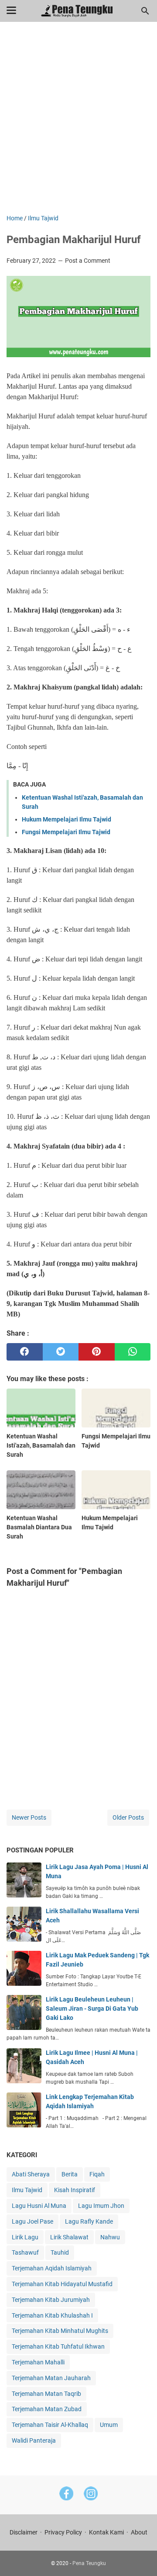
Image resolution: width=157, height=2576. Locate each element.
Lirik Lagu (25, 2237)
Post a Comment (88, 261)
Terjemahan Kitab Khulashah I (52, 2315)
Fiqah (97, 2174)
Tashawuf (25, 2252)
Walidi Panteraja (34, 2440)
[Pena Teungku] (79, 11)
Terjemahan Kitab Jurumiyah (51, 2300)
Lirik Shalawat (69, 2237)
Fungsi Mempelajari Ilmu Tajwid (66, 832)
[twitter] (61, 1352)
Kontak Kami (106, 2532)
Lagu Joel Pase (32, 2221)
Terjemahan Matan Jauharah (51, 2378)
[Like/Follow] (66, 2495)
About (139, 2532)
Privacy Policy (63, 2532)
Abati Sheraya (31, 2174)
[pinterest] (97, 1352)
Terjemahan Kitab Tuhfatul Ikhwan (58, 2346)
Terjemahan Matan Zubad (47, 2409)
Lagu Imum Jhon (101, 2206)
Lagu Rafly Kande (89, 2221)
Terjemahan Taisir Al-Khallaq (50, 2425)
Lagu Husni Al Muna (39, 2206)
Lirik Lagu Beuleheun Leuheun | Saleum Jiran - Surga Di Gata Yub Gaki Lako (92, 2009)
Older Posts (128, 1817)
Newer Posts (29, 1817)
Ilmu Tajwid (27, 2190)
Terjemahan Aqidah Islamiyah (52, 2268)
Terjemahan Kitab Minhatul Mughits (60, 2331)
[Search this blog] (145, 11)
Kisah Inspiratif (75, 2190)
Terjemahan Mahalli (38, 2362)
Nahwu (110, 2237)
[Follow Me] (91, 2495)
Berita (70, 2174)
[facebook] (25, 1352)
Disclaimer (24, 2532)
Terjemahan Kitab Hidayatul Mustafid (62, 2284)
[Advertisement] (78, 124)
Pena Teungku (89, 2563)
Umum (109, 2425)
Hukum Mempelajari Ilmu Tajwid (67, 819)
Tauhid (60, 2252)
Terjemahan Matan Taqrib (46, 2394)
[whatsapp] (133, 1352)
